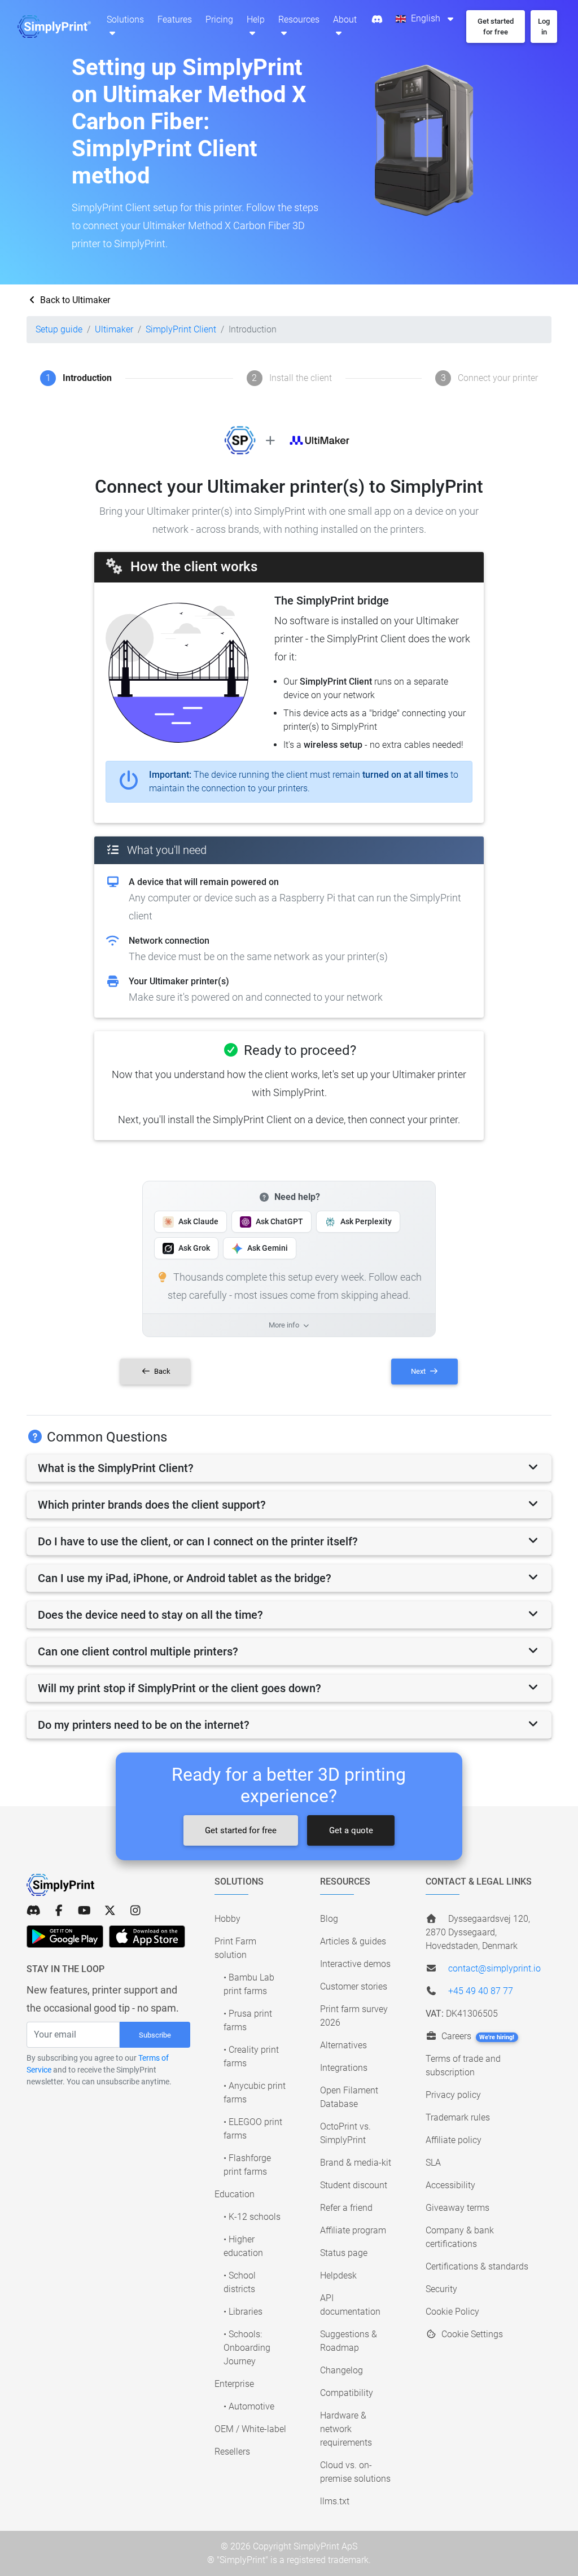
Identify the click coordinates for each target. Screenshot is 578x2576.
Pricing (219, 19)
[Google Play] (65, 1937)
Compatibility (347, 2393)
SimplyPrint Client (181, 329)
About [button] (345, 19)
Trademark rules (458, 2117)
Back (161, 1371)
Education (235, 2194)
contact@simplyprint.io (494, 1968)
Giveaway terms (457, 2208)
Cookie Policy (452, 2312)
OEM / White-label (250, 2429)
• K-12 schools (252, 2217)
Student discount (354, 2185)
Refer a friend (346, 2208)
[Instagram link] (135, 1911)
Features (175, 19)
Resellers (232, 2452)
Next (419, 1371)
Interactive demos (355, 1964)
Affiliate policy (454, 2140)
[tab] (289, 1468)
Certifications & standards (477, 2266)
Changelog (341, 2370)
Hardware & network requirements (346, 2429)
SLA (433, 2163)
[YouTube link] (84, 1911)
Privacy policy (453, 2095)
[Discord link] (34, 1911)
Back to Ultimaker (74, 300)
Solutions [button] (125, 19)
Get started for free (241, 1830)
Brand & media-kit (356, 2163)
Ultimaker (114, 329)
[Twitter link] (110, 1911)
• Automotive (249, 2406)
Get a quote (351, 1830)
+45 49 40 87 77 (481, 1991)
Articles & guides (353, 1941)
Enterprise (234, 2384)
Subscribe (155, 2035)
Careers (477, 2036)
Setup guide (59, 329)
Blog (329, 1919)
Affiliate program (353, 2230)
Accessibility (450, 2185)
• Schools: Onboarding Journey (247, 2348)
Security (441, 2289)
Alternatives (343, 2045)
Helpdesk (338, 2275)
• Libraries (243, 2312)
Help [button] (256, 19)
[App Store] (147, 1937)
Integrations (344, 2068)
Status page (344, 2253)
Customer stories (354, 1986)
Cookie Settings (471, 2334)
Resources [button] (299, 19)
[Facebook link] (59, 1911)
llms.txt (335, 2501)
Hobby (227, 1919)
